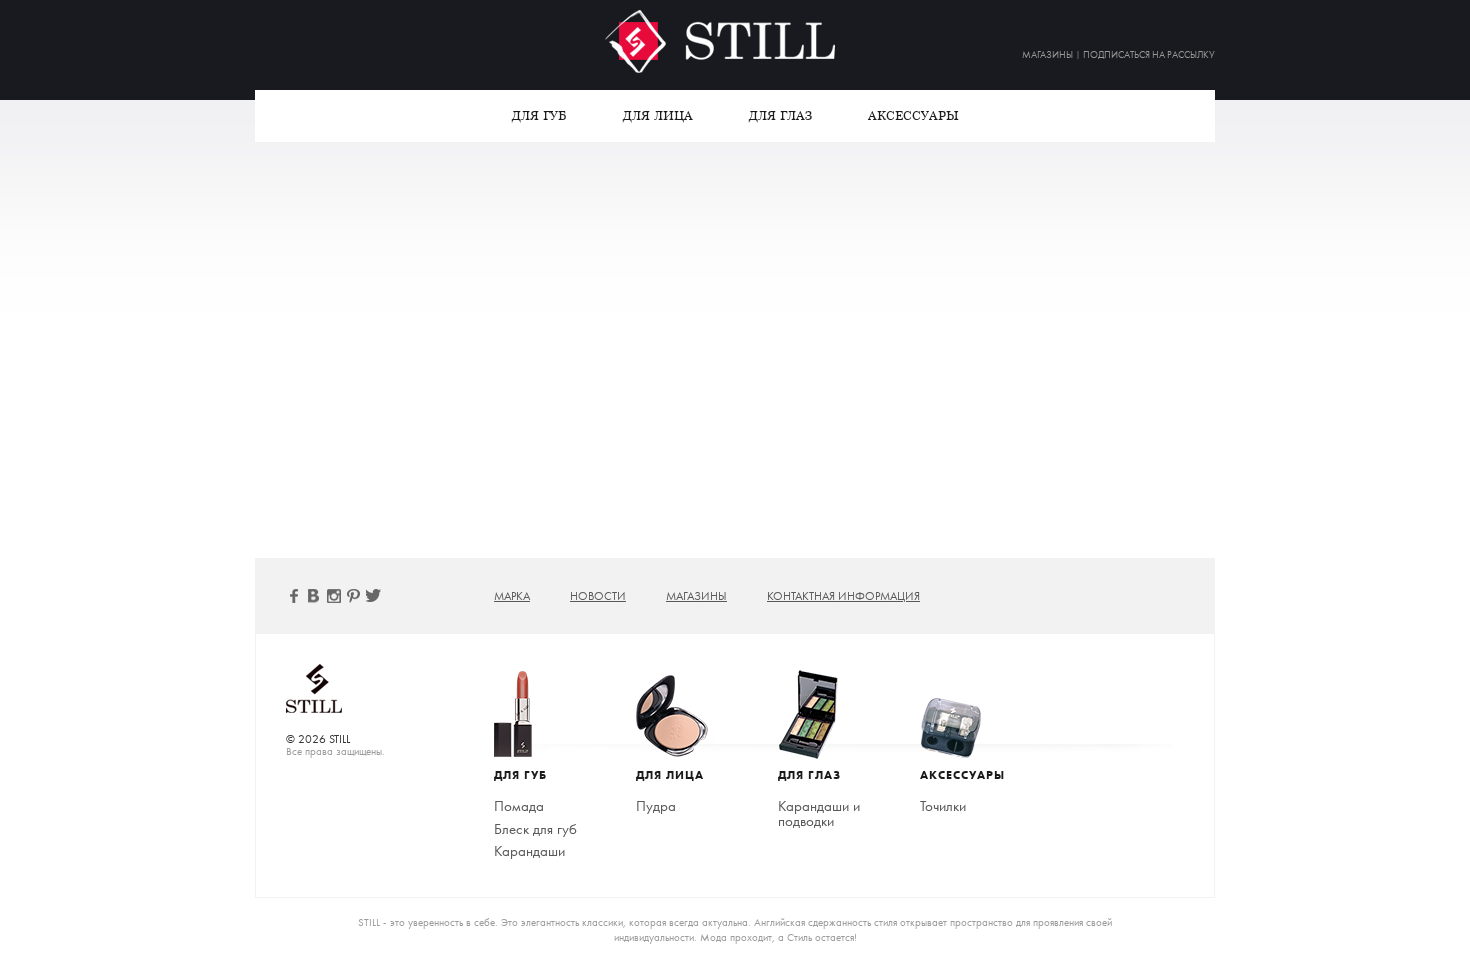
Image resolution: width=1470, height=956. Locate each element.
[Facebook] (294, 596)
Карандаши (529, 851)
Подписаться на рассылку (1149, 54)
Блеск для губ (535, 829)
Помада (519, 806)
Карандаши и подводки (819, 813)
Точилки (943, 806)
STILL (735, 41)
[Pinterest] (354, 596)
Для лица (658, 116)
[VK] (314, 596)
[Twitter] (374, 596)
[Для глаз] (823, 715)
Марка (512, 596)
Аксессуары (913, 116)
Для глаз (780, 116)
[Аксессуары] (965, 715)
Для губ (539, 116)
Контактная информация (843, 596)
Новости (598, 596)
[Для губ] (539, 715)
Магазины (1047, 54)
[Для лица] (681, 715)
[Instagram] (334, 596)
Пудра (656, 806)
